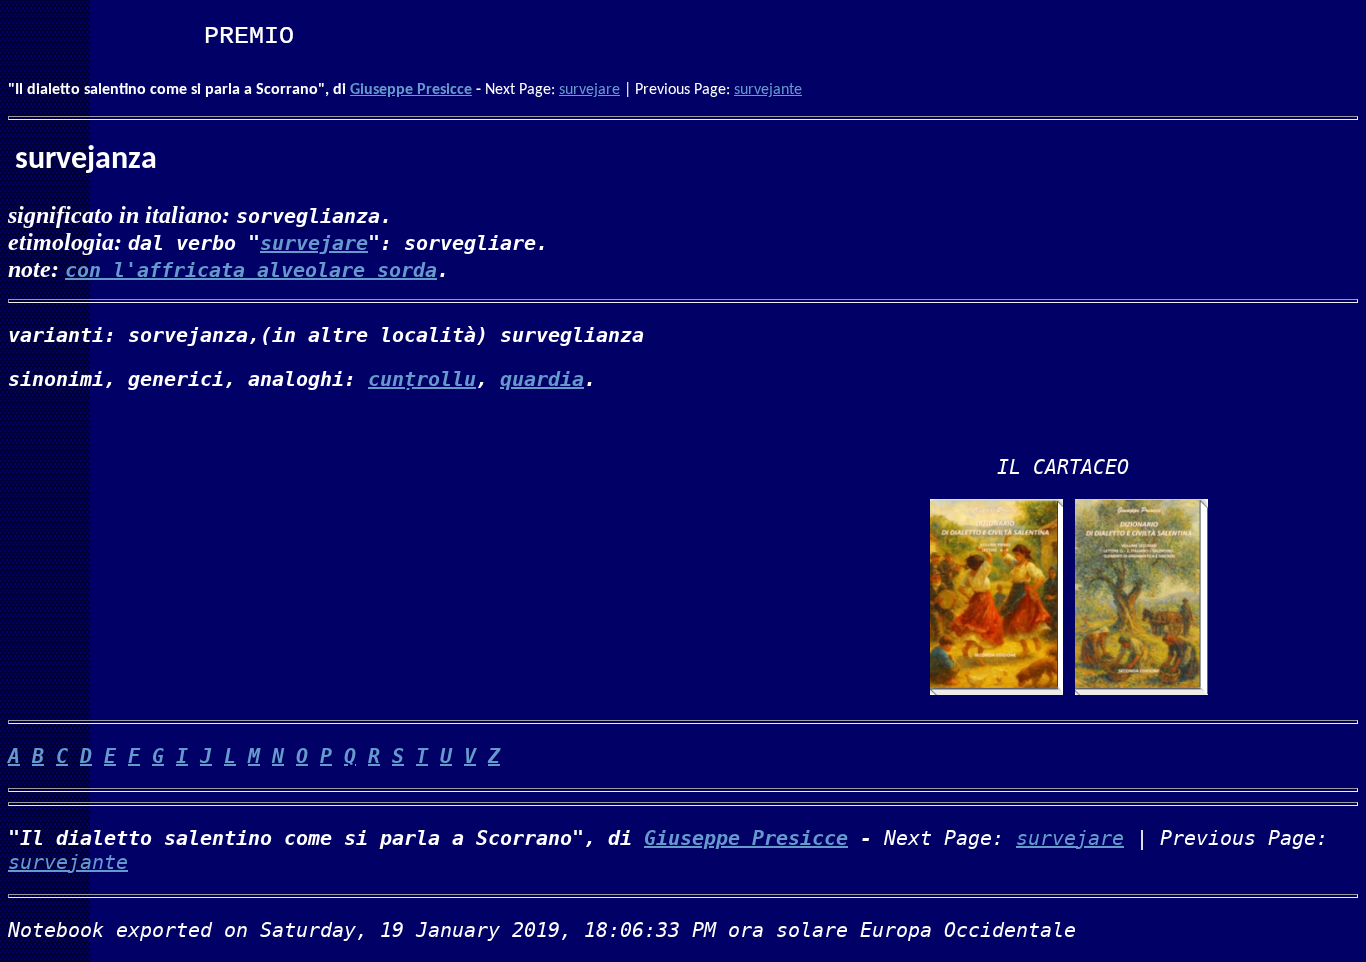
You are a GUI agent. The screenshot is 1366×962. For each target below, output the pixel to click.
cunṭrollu (422, 379)
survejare (589, 90)
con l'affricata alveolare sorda (251, 270)
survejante (768, 90)
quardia (542, 379)
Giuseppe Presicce (411, 90)
